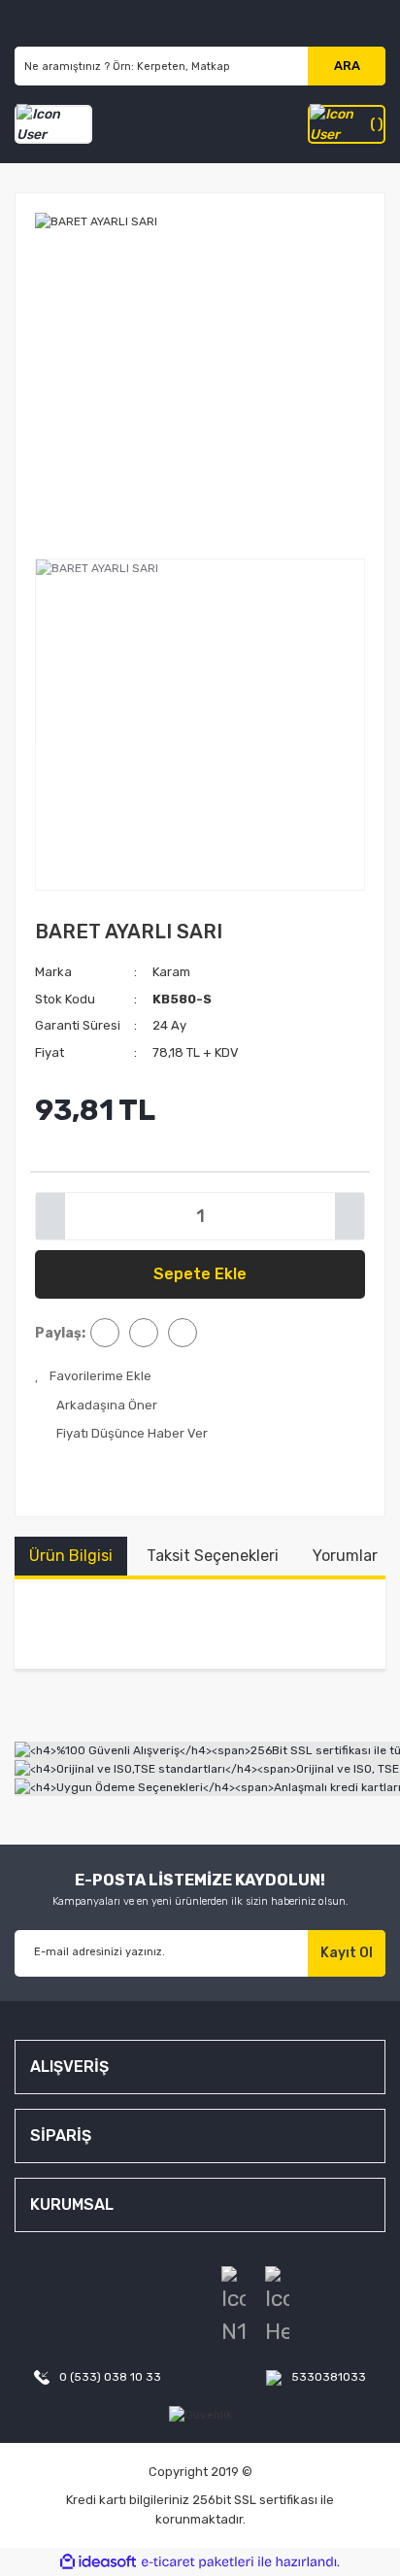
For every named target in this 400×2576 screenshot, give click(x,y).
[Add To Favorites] (93, 1376)
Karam (171, 972)
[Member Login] (53, 124)
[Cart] (347, 124)
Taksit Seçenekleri (213, 1556)
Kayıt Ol (347, 1953)
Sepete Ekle (200, 1274)
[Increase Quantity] (350, 1216)
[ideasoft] (98, 2562)
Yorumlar (345, 1556)
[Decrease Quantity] (50, 1216)
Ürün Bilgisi (71, 1556)
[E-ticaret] (198, 2562)
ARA (347, 66)
